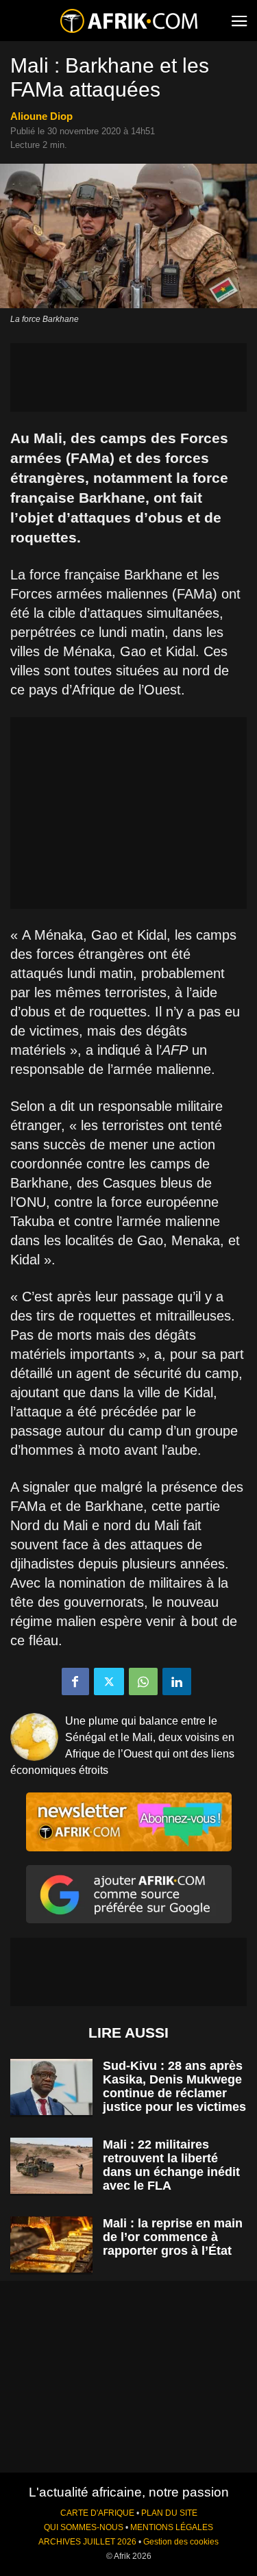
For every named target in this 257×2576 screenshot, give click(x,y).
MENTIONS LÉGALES (172, 2527)
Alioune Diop (41, 116)
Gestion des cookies (181, 2542)
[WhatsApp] (143, 1681)
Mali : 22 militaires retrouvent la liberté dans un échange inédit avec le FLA (171, 2165)
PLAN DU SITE (169, 2513)
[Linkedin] (177, 1681)
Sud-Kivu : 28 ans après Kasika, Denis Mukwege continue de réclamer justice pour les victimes (174, 2086)
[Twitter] (109, 1681)
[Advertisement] (128, 377)
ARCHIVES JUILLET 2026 (87, 2542)
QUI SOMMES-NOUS (84, 2527)
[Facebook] (75, 1681)
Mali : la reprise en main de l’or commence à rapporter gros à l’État (173, 2237)
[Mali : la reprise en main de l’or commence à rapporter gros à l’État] (51, 2245)
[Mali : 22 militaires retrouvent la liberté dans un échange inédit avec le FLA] (51, 2166)
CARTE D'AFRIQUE (97, 2513)
